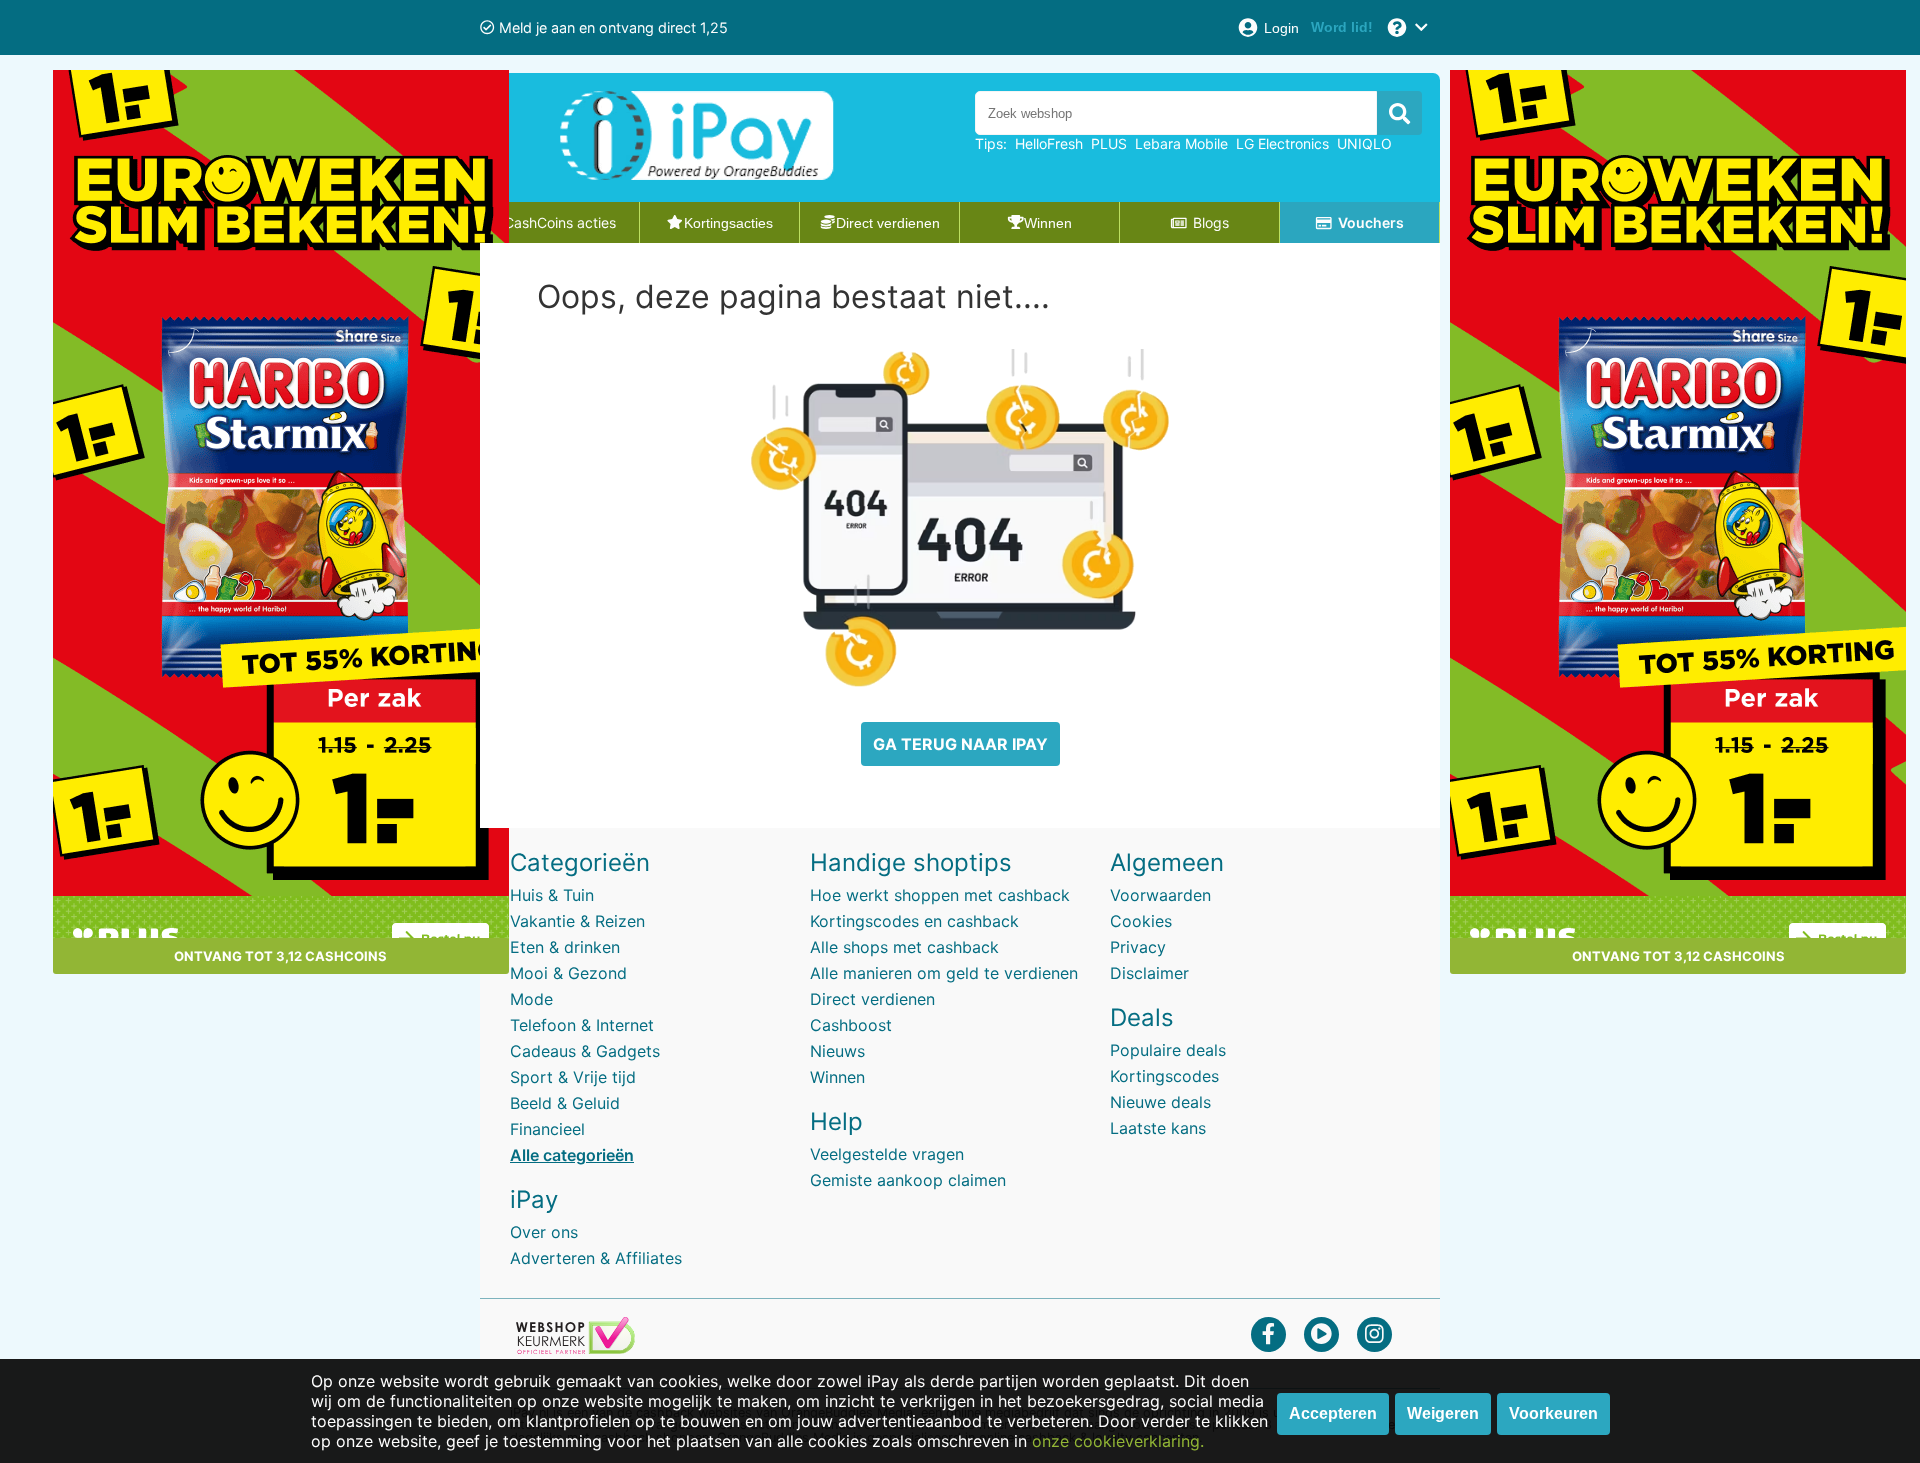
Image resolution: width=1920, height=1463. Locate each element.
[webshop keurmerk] (575, 1348)
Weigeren (1443, 1413)
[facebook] (1268, 1333)
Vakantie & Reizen (577, 921)
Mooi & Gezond (568, 973)
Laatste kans (1158, 1128)
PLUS (1109, 143)
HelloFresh (1049, 143)
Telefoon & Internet (582, 1025)
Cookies (1141, 921)
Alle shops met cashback (904, 947)
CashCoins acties (560, 222)
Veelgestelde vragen (887, 1154)
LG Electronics (1282, 143)
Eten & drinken (565, 947)
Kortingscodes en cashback (914, 921)
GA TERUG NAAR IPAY (960, 744)
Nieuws (837, 1051)
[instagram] (1374, 1333)
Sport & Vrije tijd (573, 1077)
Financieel (547, 1129)
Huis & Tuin (552, 895)
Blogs (1211, 222)
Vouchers (1371, 222)
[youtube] (1321, 1333)
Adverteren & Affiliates (596, 1258)
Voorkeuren (1553, 1413)
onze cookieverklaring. (1118, 1441)
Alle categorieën (572, 1155)
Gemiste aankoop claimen (908, 1180)
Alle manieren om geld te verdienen (944, 973)
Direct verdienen (872, 999)
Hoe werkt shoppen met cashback (940, 895)
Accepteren (1333, 1413)
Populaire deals (1168, 1050)
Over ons (544, 1232)
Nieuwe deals (1160, 1102)
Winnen (837, 1077)
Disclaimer (1149, 973)
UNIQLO (1364, 143)
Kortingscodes (1164, 1076)
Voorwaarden (1160, 895)
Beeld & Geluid (565, 1103)
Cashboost (851, 1025)
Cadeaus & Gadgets (585, 1051)
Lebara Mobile (1181, 143)
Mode (531, 999)
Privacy (1138, 947)
